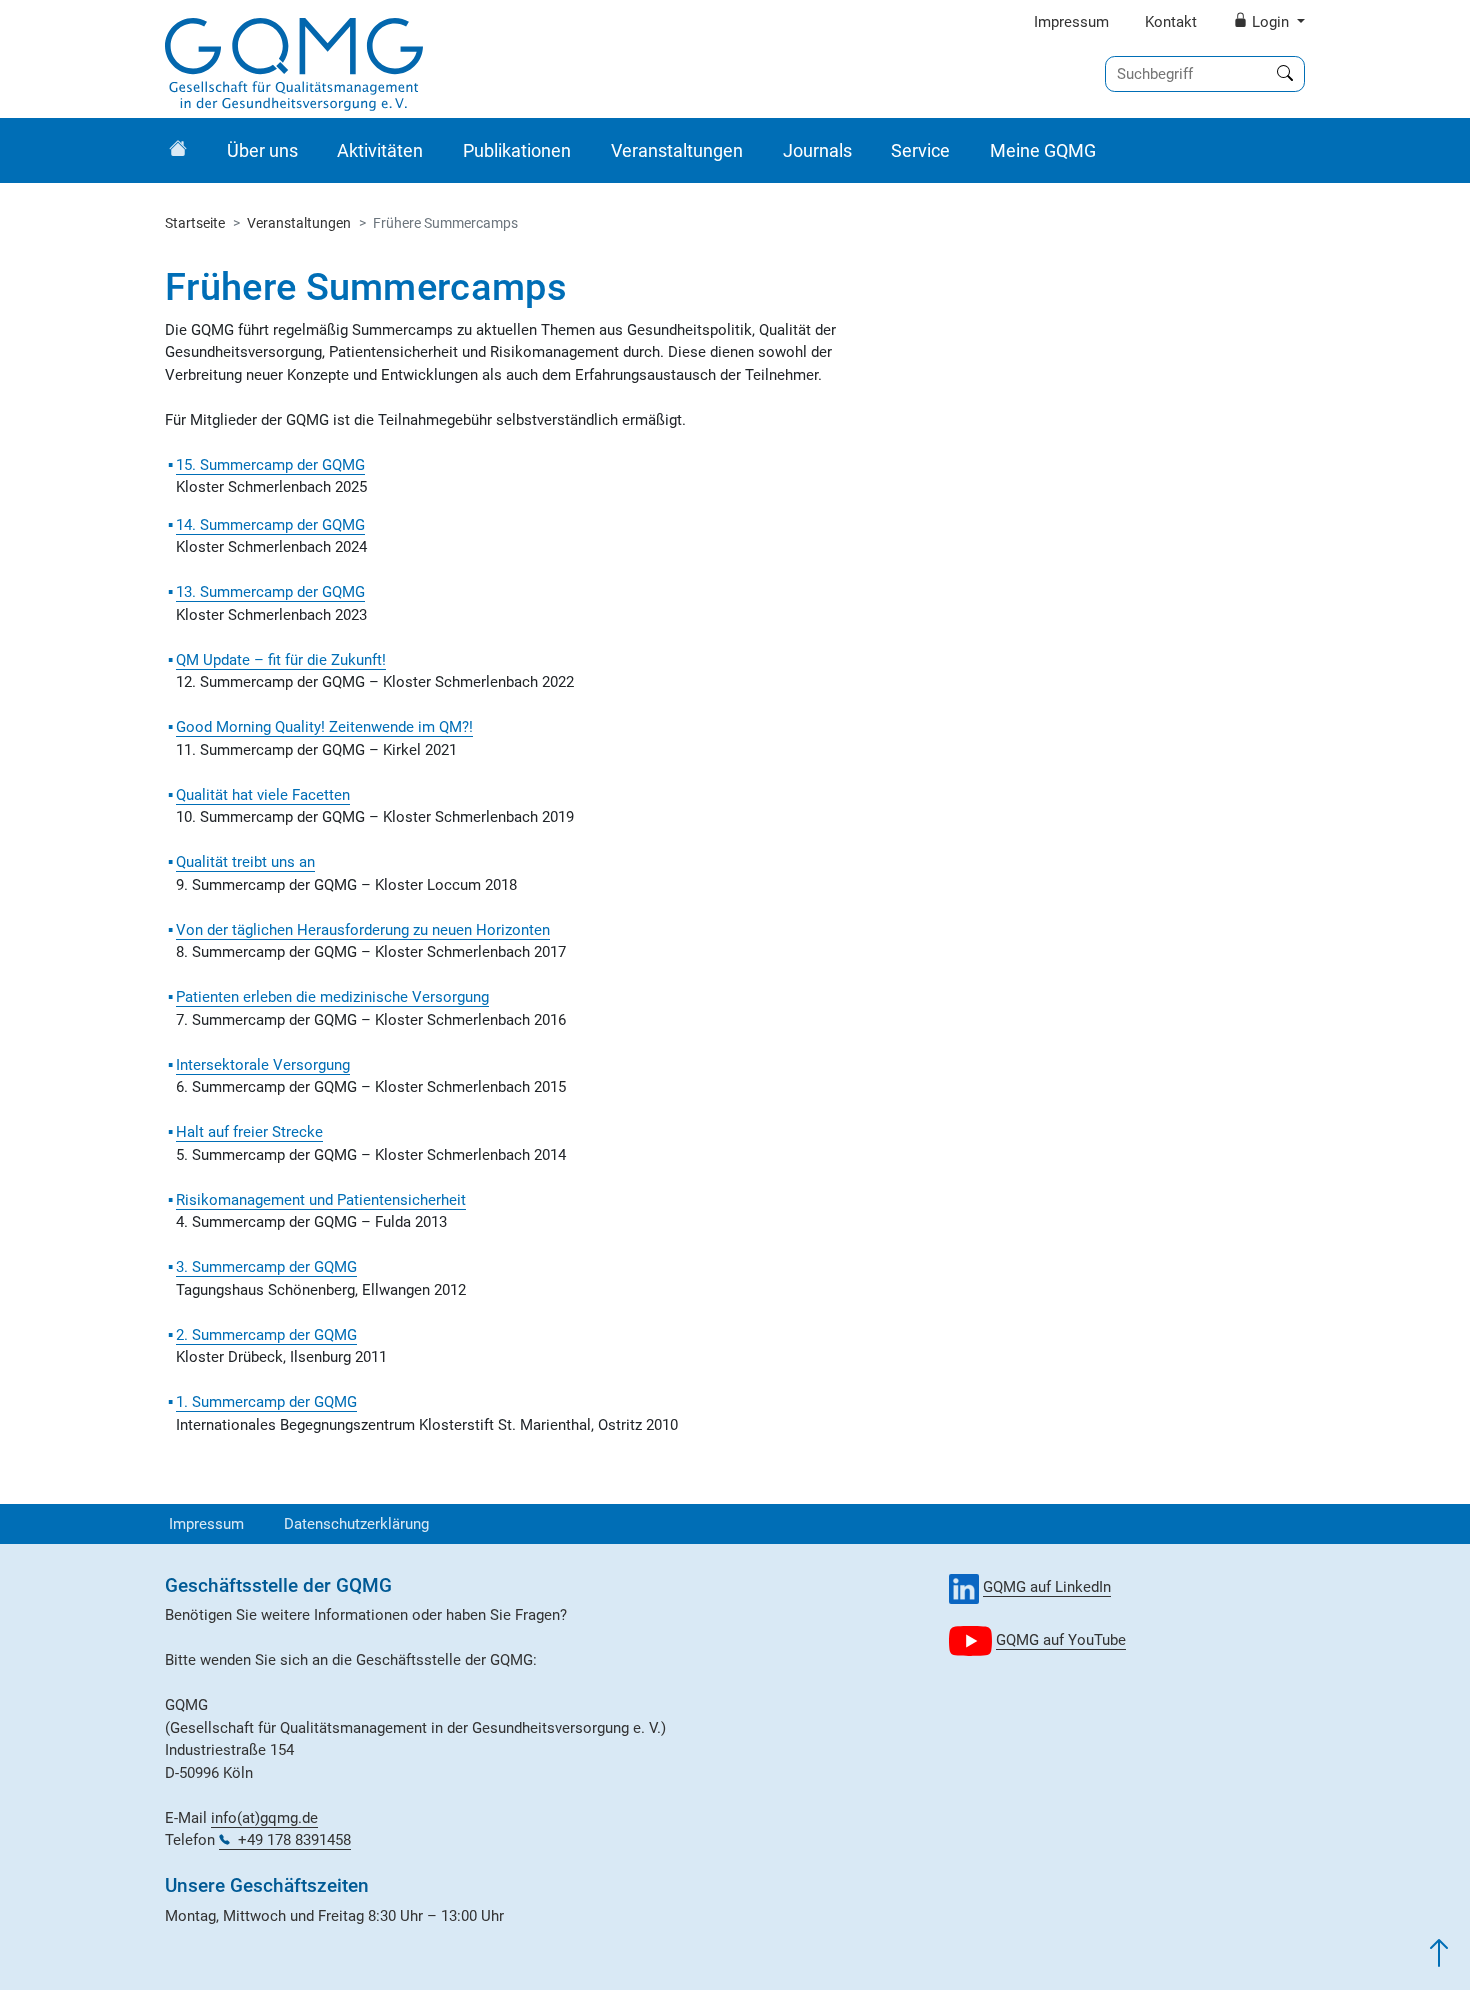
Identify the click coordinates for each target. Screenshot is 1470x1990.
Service (920, 150)
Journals (817, 150)
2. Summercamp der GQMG (266, 1335)
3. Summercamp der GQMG (266, 1267)
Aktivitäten (380, 150)
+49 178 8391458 (294, 1840)
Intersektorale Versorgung (263, 1065)
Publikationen (517, 150)
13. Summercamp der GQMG (270, 592)
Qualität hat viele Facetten (263, 795)
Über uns (262, 150)
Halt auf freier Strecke (249, 1132)
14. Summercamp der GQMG (270, 525)
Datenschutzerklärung (356, 1524)
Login (1270, 22)
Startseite (195, 223)
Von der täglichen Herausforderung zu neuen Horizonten (363, 930)
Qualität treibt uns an (245, 862)
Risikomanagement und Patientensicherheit (321, 1200)
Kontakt (1171, 22)
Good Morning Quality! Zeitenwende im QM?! (324, 727)
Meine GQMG (1043, 150)
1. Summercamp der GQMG (266, 1402)
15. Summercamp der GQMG (270, 465)
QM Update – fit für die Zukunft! (281, 660)
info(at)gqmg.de (264, 1818)
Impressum (1071, 22)
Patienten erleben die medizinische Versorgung (332, 997)
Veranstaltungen (677, 150)
